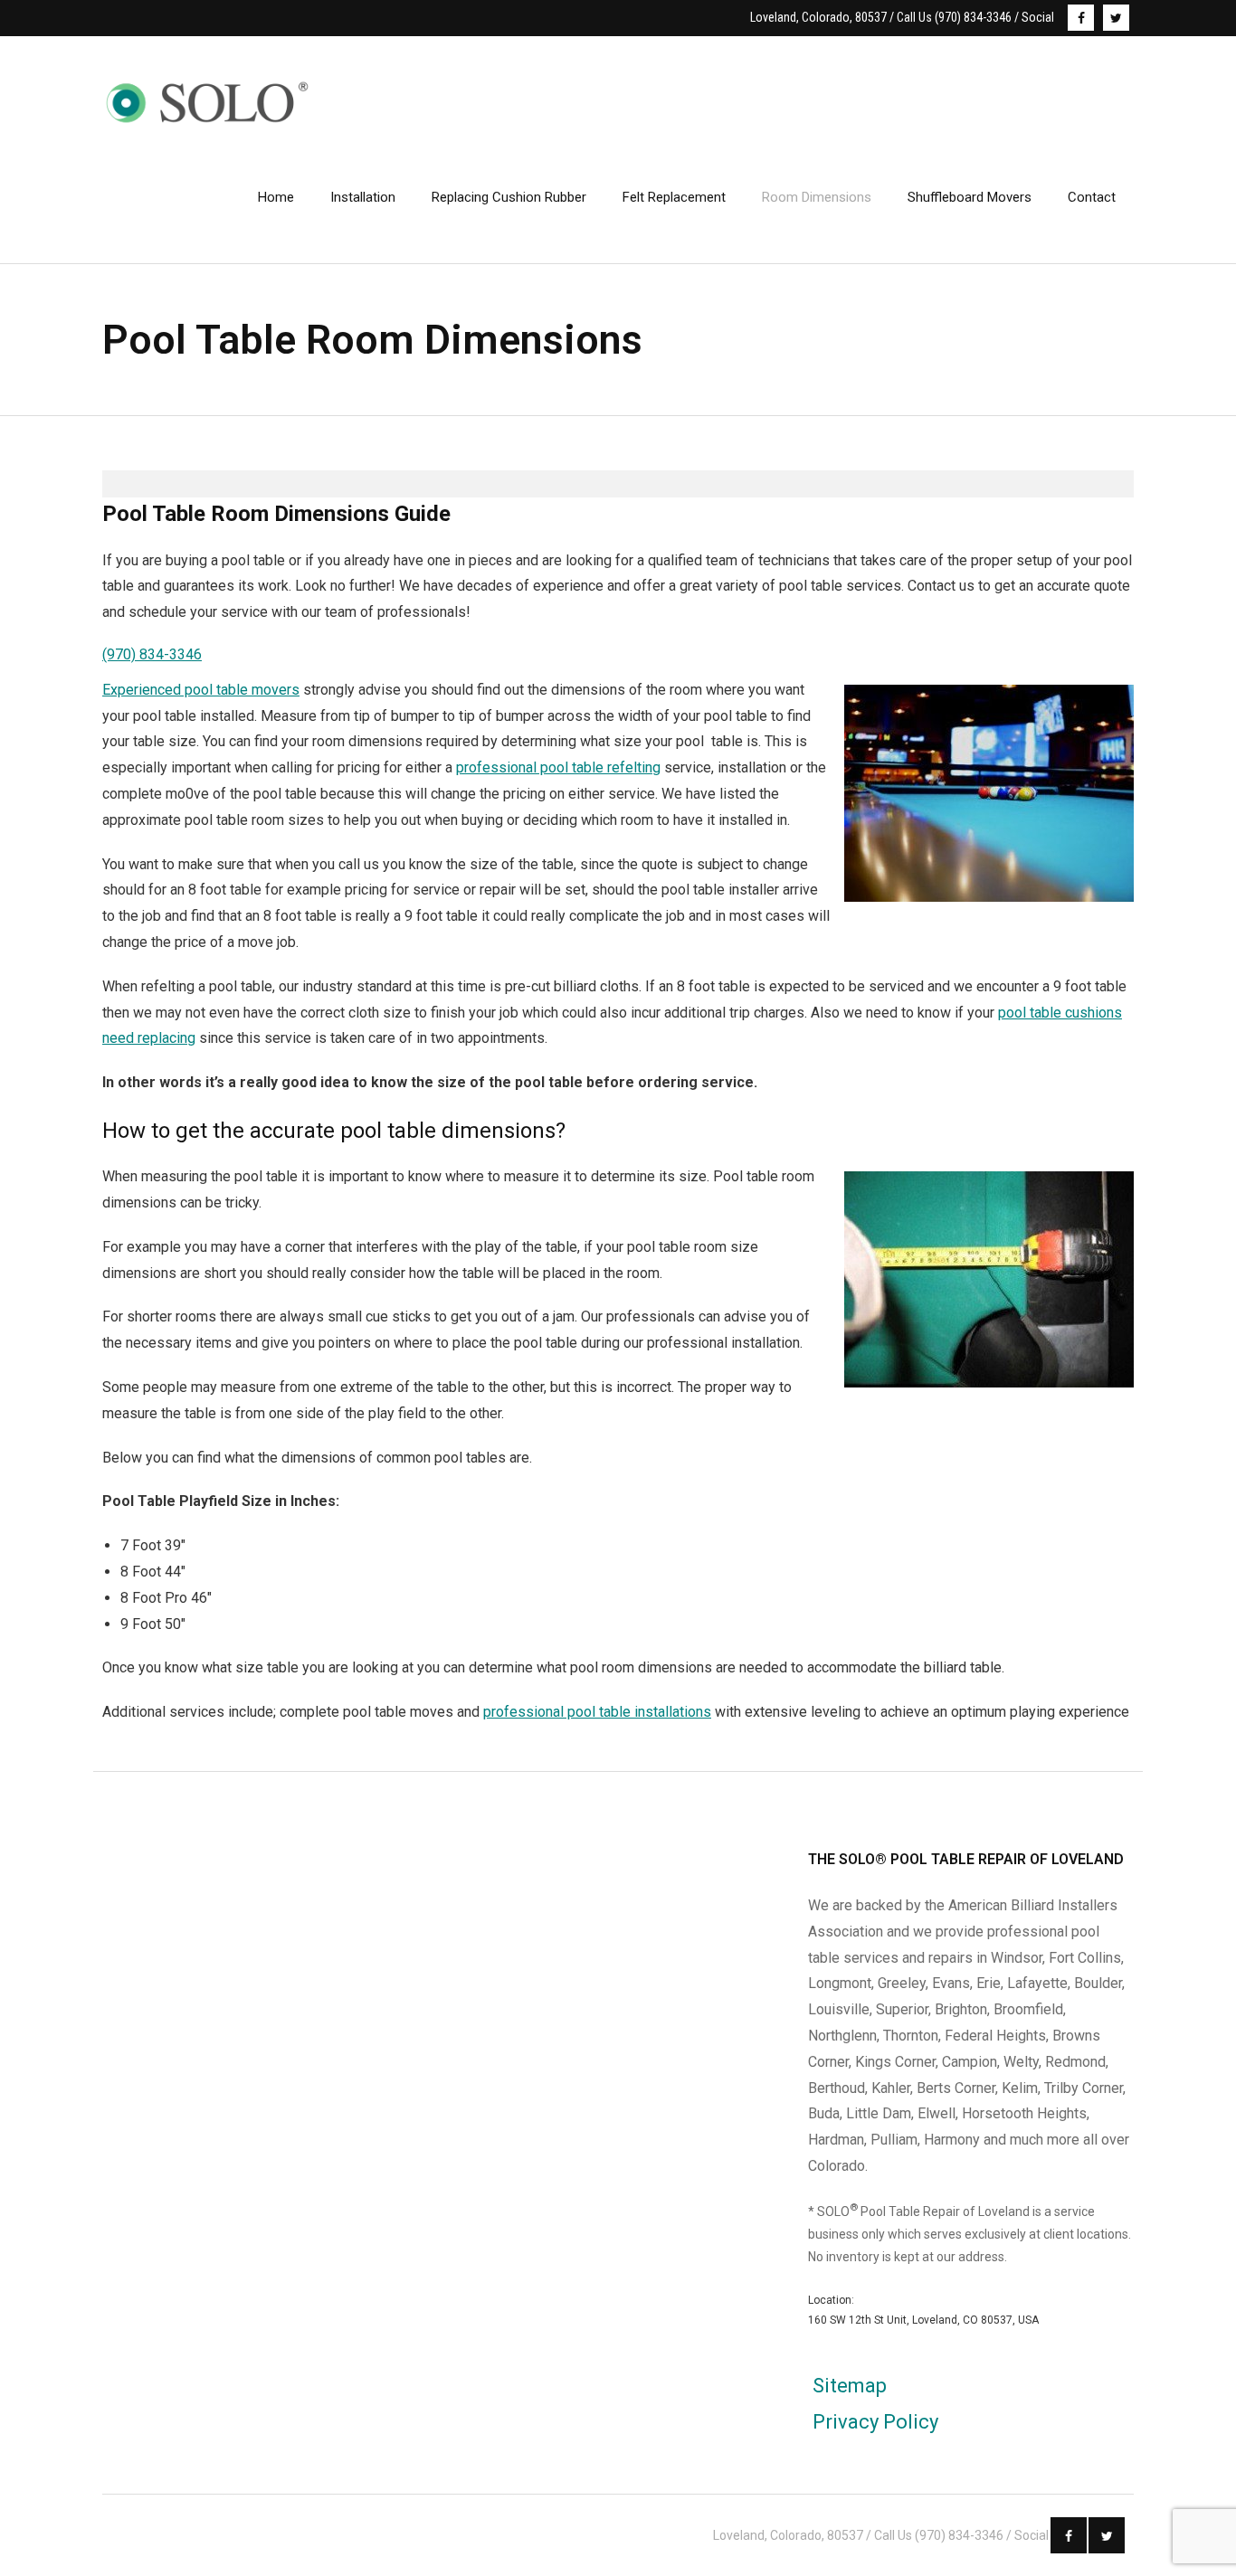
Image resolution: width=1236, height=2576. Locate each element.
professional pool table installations (597, 1712)
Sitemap (850, 2386)
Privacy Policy (875, 2422)
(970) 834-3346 (152, 654)
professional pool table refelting (558, 767)
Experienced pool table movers (201, 690)
